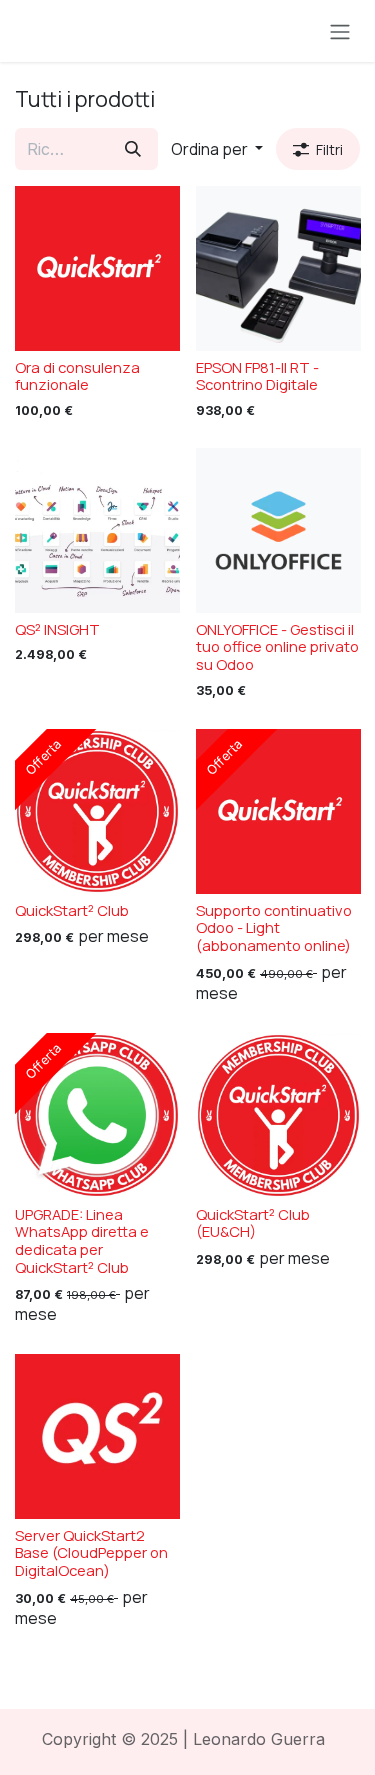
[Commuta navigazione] (340, 31)
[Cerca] (133, 149)
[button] (217, 149)
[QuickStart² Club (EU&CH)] (278, 1115)
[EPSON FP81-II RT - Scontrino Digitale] (278, 268)
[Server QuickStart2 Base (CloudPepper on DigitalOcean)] (97, 1436)
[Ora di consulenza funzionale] (97, 268)
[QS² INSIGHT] (97, 530)
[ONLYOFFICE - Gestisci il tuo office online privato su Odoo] (278, 530)
